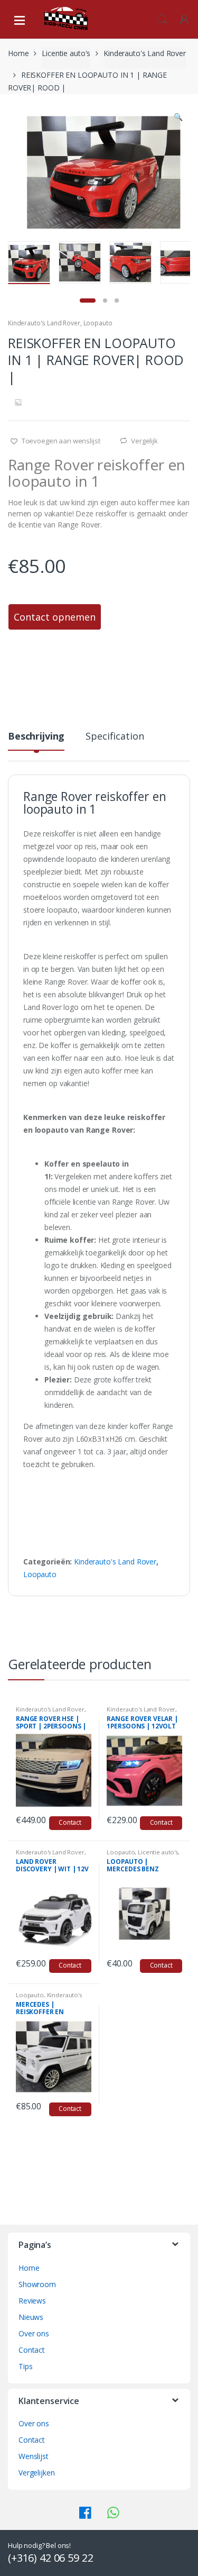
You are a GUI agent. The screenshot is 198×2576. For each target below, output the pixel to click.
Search (162, 20)
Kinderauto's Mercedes (49, 1998)
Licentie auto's (66, 53)
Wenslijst (34, 2456)
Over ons (34, 2333)
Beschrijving (36, 737)
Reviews (32, 2301)
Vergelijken (36, 2473)
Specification (115, 737)
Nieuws (31, 2317)
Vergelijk (144, 441)
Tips (25, 2366)
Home (18, 53)
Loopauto (98, 323)
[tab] (36, 740)
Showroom (37, 2284)
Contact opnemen (55, 617)
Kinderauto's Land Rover (145, 53)
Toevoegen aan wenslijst (60, 441)
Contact (70, 1822)
